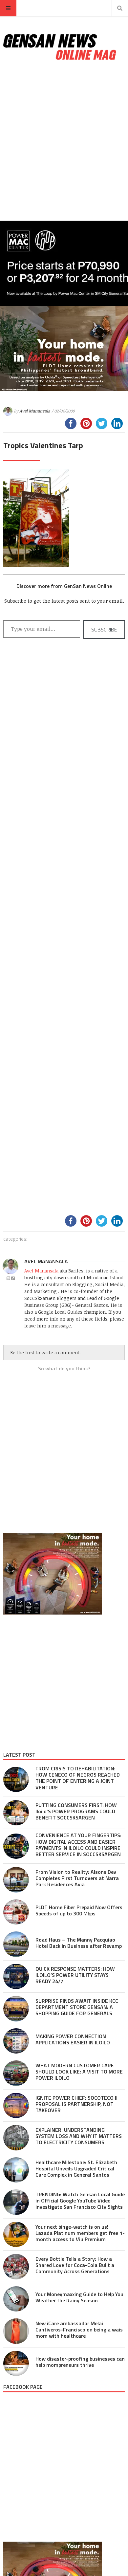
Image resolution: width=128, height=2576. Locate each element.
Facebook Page (23, 2387)
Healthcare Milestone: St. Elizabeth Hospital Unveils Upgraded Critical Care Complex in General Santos (76, 2168)
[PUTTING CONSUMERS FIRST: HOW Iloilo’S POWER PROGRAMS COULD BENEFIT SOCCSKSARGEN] (16, 1813)
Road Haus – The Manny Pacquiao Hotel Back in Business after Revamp (79, 1943)
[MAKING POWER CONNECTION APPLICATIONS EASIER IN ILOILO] (16, 2041)
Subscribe (104, 630)
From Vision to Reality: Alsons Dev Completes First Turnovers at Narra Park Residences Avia (77, 1878)
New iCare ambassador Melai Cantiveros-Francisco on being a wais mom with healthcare (79, 2329)
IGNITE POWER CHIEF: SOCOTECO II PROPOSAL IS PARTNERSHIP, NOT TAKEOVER (76, 2104)
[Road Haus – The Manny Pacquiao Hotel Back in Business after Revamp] (16, 1944)
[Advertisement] (64, 141)
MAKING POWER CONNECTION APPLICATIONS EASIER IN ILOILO (73, 2039)
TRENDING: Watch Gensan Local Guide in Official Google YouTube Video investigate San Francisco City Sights (80, 2201)
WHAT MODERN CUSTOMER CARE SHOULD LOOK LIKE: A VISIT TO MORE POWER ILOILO (79, 2072)
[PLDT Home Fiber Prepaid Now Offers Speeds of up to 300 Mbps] (16, 1912)
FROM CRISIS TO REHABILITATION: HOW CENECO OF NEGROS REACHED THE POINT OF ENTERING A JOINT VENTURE (78, 1778)
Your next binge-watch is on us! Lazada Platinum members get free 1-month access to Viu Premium (80, 2233)
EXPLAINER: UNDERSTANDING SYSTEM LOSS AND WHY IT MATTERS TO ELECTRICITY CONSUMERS (79, 2136)
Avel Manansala (35, 411)
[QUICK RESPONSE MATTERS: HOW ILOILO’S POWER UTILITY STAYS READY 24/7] (16, 1977)
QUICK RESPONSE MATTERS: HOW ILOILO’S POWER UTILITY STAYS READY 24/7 (75, 1975)
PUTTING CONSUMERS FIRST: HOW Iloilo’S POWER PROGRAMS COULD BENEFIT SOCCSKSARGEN (76, 1811)
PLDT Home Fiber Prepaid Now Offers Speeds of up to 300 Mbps (79, 1910)
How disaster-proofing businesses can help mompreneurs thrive (80, 2362)
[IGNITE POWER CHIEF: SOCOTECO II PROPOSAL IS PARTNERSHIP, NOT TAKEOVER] (16, 2106)
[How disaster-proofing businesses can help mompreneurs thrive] (16, 2364)
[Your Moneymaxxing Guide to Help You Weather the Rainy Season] (16, 2299)
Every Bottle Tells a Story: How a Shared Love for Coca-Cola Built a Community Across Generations (75, 2265)
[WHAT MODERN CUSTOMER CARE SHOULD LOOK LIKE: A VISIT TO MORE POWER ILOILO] (16, 2073)
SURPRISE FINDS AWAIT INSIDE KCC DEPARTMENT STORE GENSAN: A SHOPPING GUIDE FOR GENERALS (77, 2007)
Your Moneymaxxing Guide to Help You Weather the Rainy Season (79, 2297)
